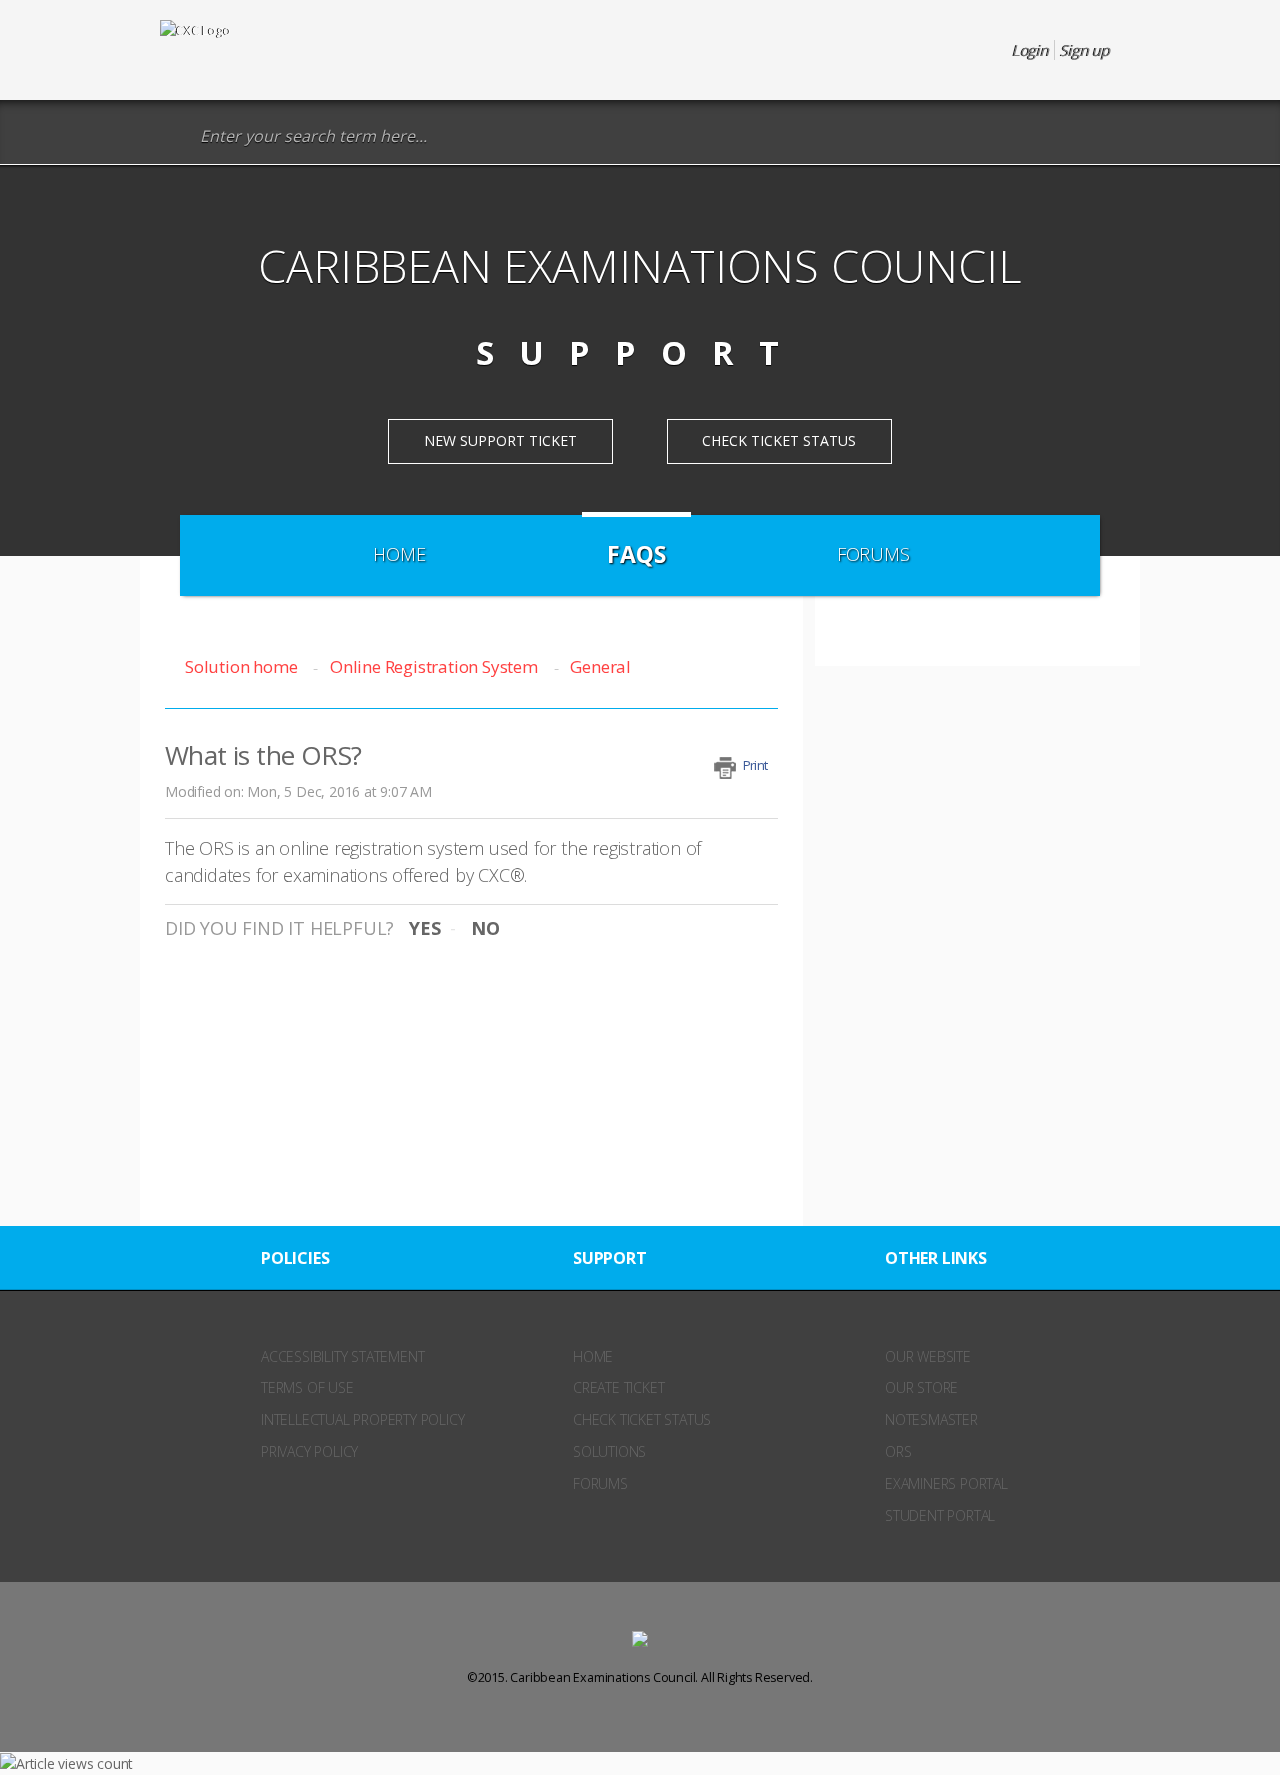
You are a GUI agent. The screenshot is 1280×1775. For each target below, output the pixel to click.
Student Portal (940, 1515)
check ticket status (642, 1419)
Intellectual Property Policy (362, 1419)
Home (399, 554)
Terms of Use (307, 1387)
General (600, 666)
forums (600, 1483)
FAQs (636, 554)
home (593, 1356)
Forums (873, 554)
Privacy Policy (309, 1451)
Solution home (243, 666)
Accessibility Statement (342, 1356)
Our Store (921, 1387)
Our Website (928, 1356)
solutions (609, 1451)
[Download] (603, 638)
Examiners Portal (946, 1483)
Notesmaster (931, 1419)
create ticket (618, 1387)
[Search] (174, 136)
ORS (898, 1451)
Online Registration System (434, 666)
